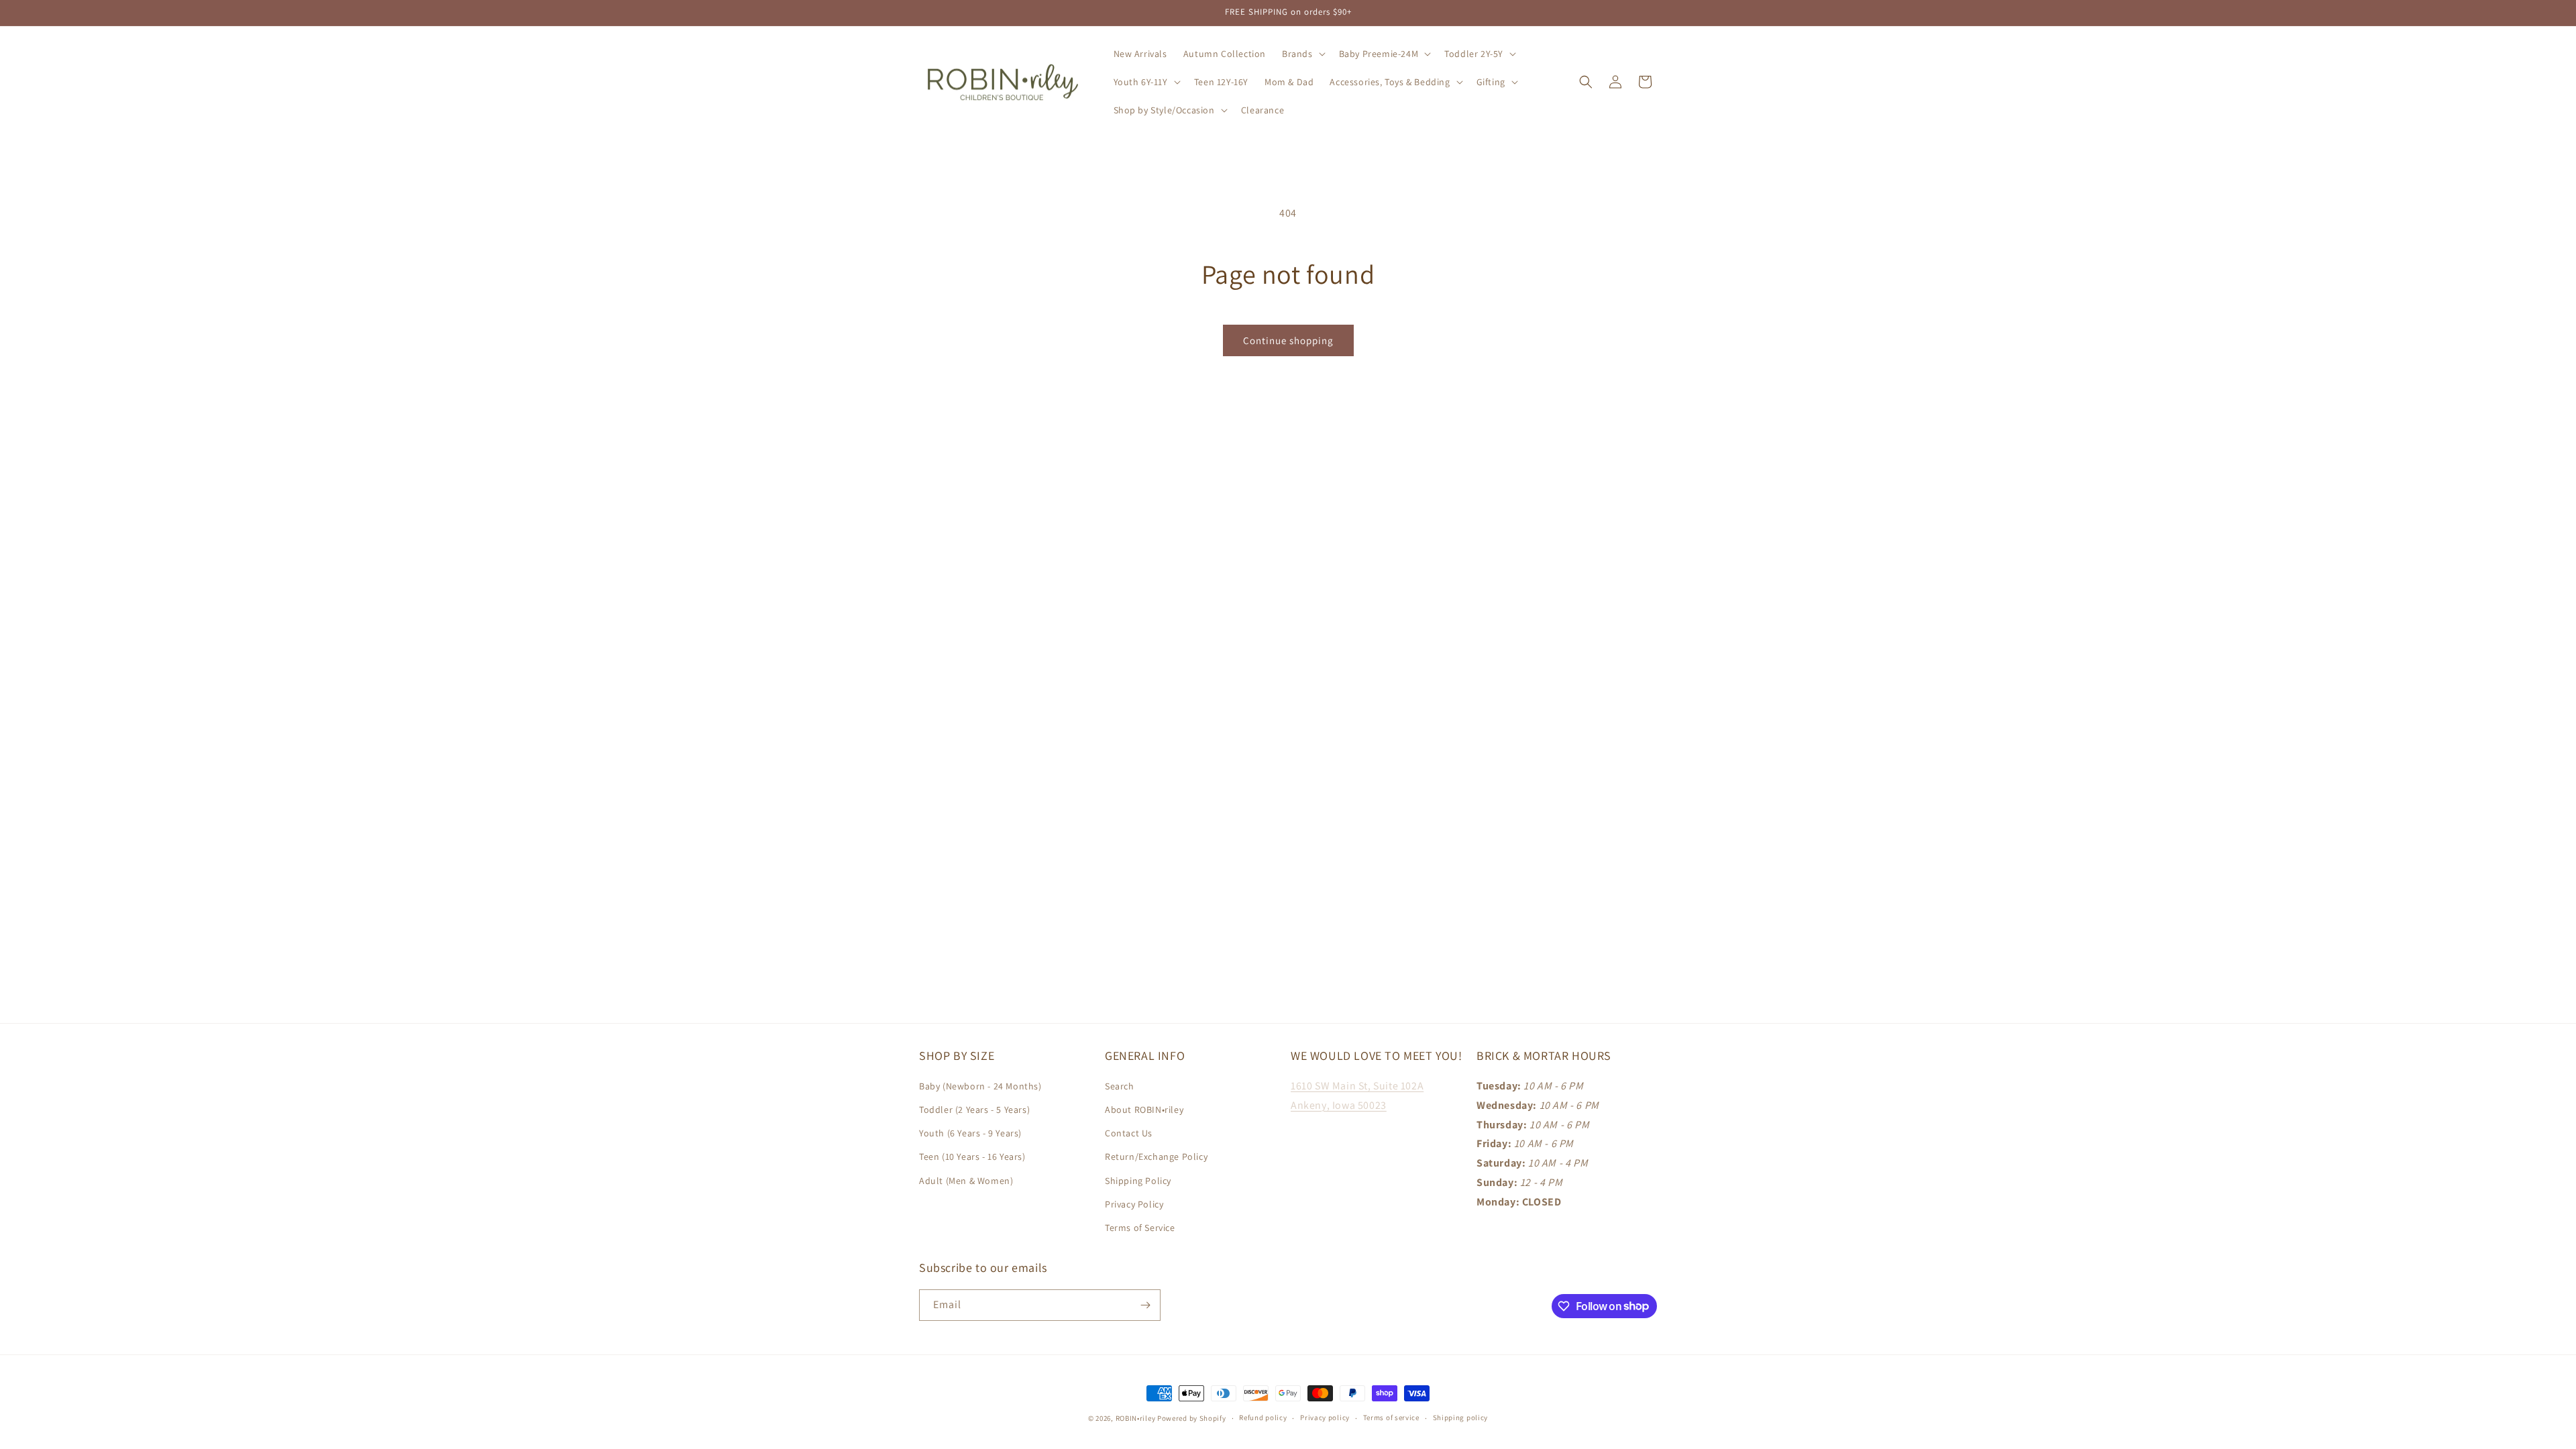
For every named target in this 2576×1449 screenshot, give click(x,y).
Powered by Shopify (1192, 1418)
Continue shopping (1288, 340)
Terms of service (1391, 1417)
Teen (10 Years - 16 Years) (972, 1157)
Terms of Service (1140, 1228)
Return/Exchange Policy (1156, 1157)
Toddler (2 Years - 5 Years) (974, 1110)
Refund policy (1263, 1417)
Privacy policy (1325, 1417)
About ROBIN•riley (1144, 1110)
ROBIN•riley (1136, 1418)
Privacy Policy (1134, 1204)
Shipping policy (1461, 1417)
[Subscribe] (1145, 1305)
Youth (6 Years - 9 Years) (970, 1133)
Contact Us (1129, 1133)
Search (1120, 1086)
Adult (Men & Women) (966, 1181)
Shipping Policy (1138, 1181)
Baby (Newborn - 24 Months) (980, 1086)
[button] (1302, 54)
